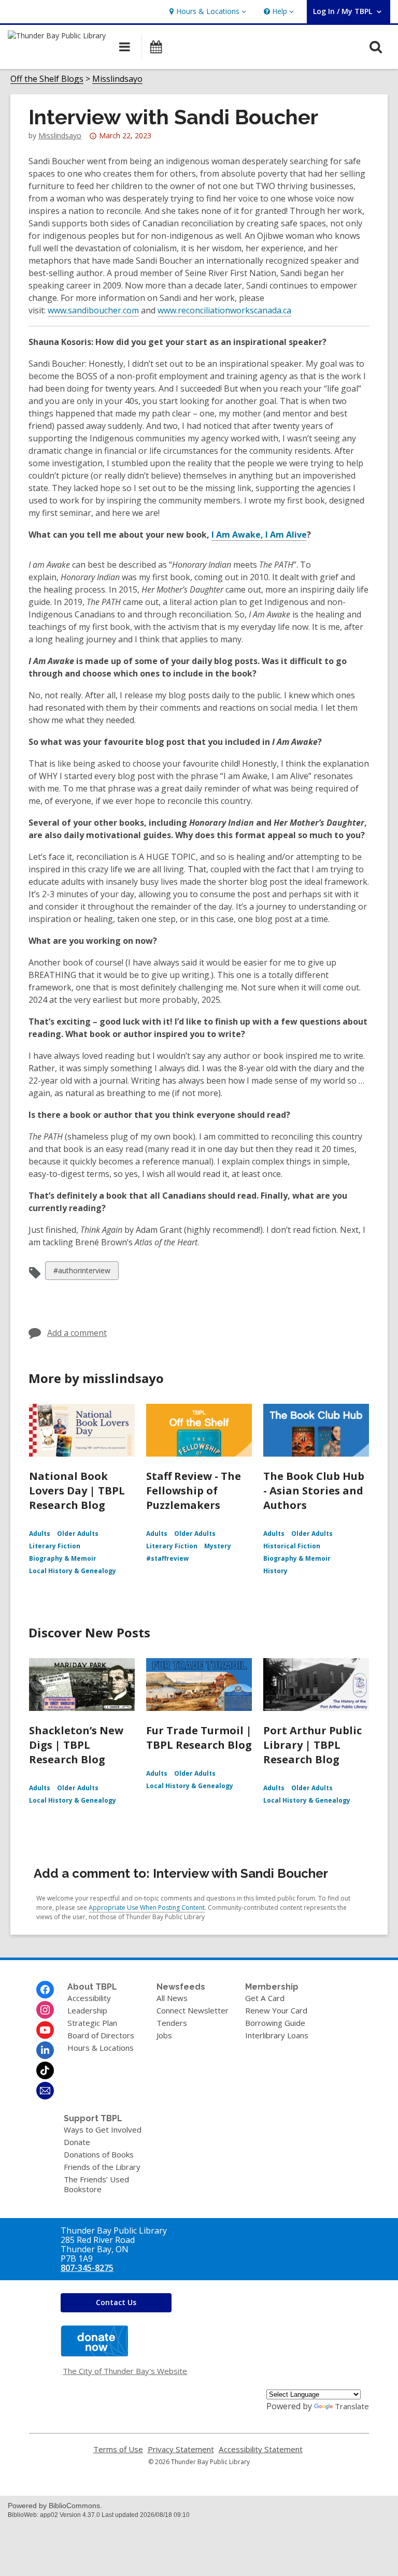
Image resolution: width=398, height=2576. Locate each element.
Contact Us (116, 2302)
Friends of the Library (102, 2167)
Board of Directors (101, 2035)
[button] (207, 12)
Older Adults (78, 1534)
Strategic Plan (92, 2023)
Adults (40, 1534)
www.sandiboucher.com (93, 310)
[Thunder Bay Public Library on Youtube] (45, 2030)
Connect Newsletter (193, 2010)
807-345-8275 (87, 2268)
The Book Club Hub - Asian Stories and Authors (314, 1491)
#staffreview (167, 1558)
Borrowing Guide (275, 2023)
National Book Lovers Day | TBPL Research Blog (77, 1491)
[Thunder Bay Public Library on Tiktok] (45, 2070)
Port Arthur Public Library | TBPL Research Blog (312, 1745)
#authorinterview (82, 1272)
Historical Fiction (292, 1546)
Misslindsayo (117, 79)
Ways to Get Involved (103, 2129)
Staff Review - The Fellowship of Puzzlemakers (194, 1491)
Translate (352, 2406)
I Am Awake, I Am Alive (259, 535)
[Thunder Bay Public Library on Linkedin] (45, 2050)
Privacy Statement (181, 2449)
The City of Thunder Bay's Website (125, 2371)
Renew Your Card (276, 2010)
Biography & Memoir (63, 1558)
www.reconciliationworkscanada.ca (224, 310)
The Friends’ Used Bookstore (96, 2184)
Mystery (218, 1546)
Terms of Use (118, 2449)
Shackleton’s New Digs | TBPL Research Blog (76, 1745)
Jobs (164, 2035)
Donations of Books (99, 2154)
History (275, 1571)
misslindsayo (60, 135)
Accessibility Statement (261, 2449)
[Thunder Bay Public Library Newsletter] (45, 2091)
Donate (77, 2142)
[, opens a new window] (94, 2353)
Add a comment (77, 1333)
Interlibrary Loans (277, 2035)
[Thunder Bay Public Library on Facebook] (45, 1990)
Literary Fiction (55, 1546)
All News (172, 1998)
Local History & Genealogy (73, 1571)
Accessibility (89, 1998)
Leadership (87, 2010)
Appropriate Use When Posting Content (147, 1908)
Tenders (172, 2023)
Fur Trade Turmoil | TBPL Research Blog (199, 1738)
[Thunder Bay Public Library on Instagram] (45, 2010)
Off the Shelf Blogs (47, 79)
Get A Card (265, 1998)
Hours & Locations (101, 2048)
